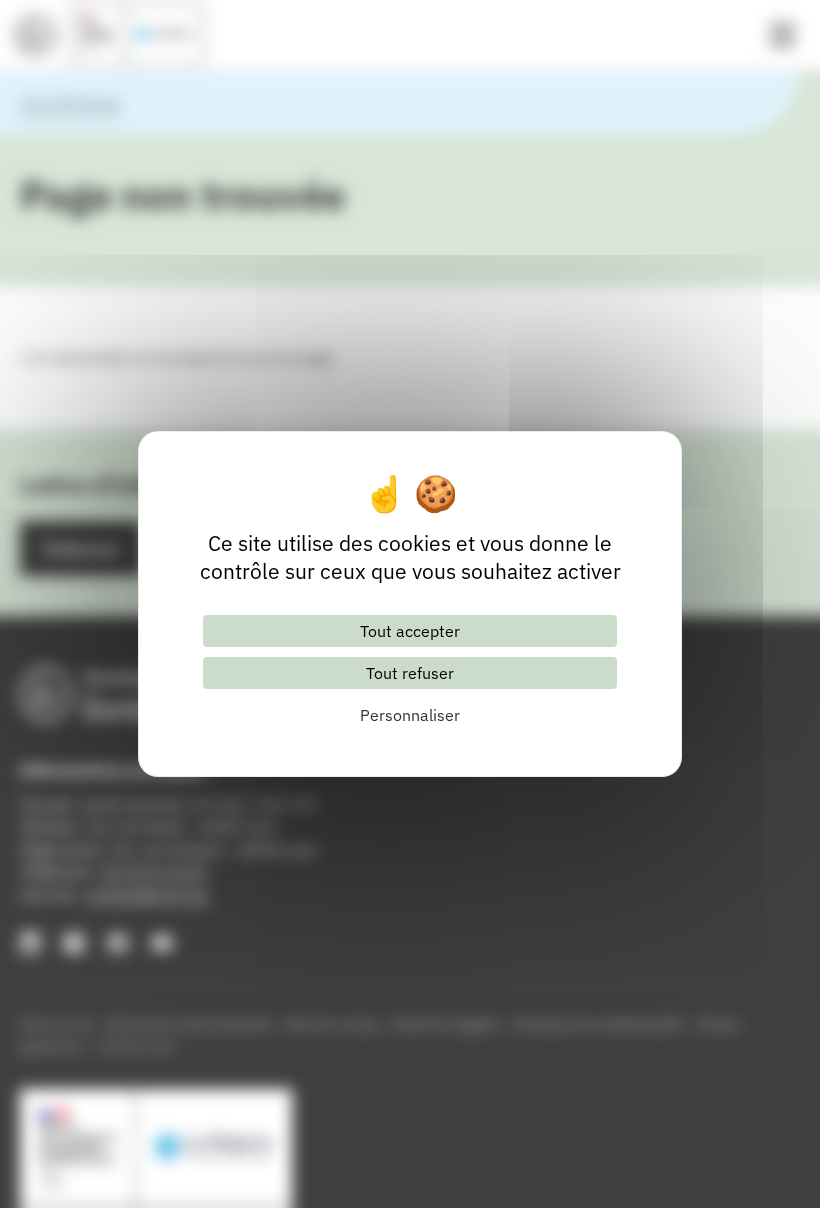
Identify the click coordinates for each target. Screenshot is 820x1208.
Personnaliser (410, 715)
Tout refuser (410, 673)
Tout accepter (410, 631)
